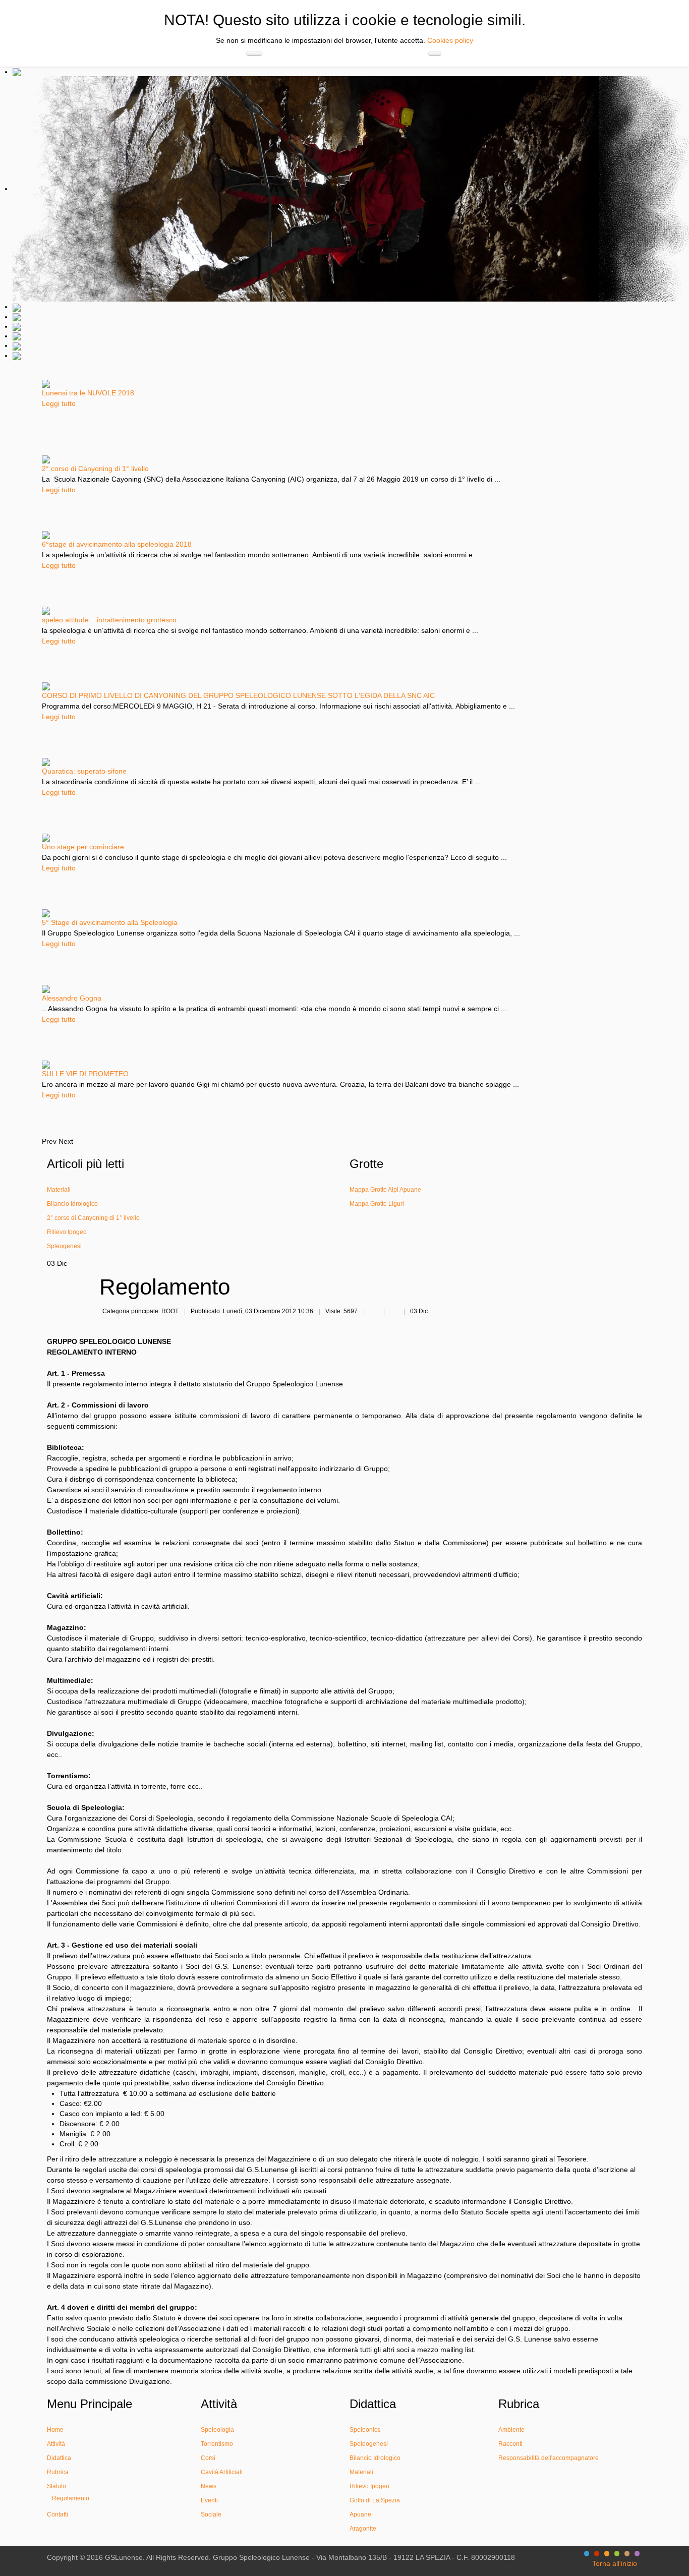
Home (55, 2430)
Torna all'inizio (615, 2563)
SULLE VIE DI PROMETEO (85, 1074)
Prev (49, 1141)
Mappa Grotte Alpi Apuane (385, 1190)
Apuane (360, 2514)
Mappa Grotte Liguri (377, 1204)
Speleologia (217, 2430)
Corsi (208, 2458)
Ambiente (511, 2430)
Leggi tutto (59, 403)
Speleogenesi (369, 2444)
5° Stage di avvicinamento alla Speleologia (110, 922)
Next (66, 1141)
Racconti (510, 2444)
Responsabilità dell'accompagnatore (549, 2458)
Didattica (59, 2458)
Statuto (56, 2486)
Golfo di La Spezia (375, 2500)
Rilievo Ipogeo (369, 2486)
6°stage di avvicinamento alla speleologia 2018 (117, 544)
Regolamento (71, 2498)
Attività (56, 2444)
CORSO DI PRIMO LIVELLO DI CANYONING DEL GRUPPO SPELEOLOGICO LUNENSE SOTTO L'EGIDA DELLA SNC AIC (238, 695)
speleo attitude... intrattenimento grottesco (109, 620)
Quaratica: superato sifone (84, 771)
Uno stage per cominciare (83, 847)
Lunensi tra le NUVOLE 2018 (88, 393)
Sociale (211, 2514)
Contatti (58, 2514)
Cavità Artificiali (222, 2472)
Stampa (374, 1312)
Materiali (361, 2472)
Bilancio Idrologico (375, 2458)
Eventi (209, 2500)
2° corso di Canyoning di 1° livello (95, 469)
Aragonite (363, 2529)
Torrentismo (217, 2444)
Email (394, 1312)
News (209, 2486)
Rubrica (58, 2472)
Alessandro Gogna (72, 998)
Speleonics (365, 2430)
